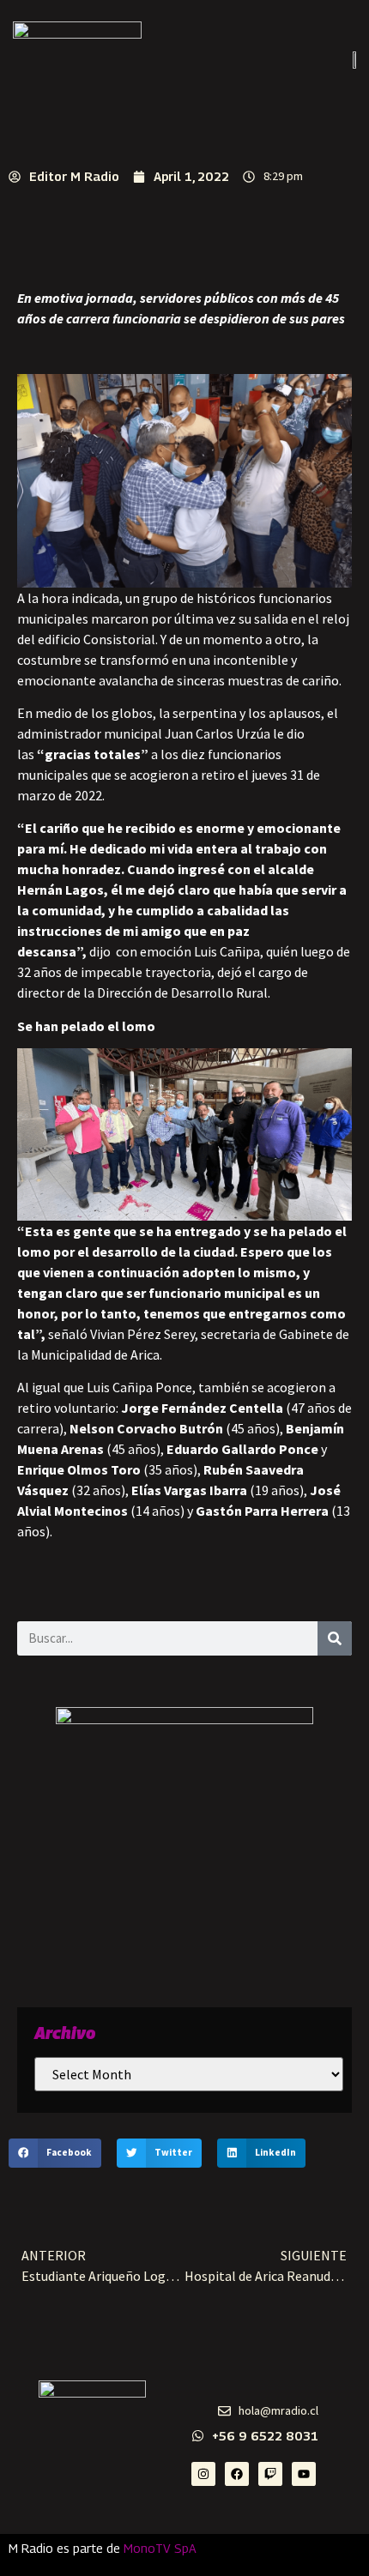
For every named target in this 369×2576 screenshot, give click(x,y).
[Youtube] (304, 2474)
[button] (55, 2153)
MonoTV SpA (160, 2548)
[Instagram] (203, 2474)
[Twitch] (270, 2474)
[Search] (335, 1638)
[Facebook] (237, 2474)
